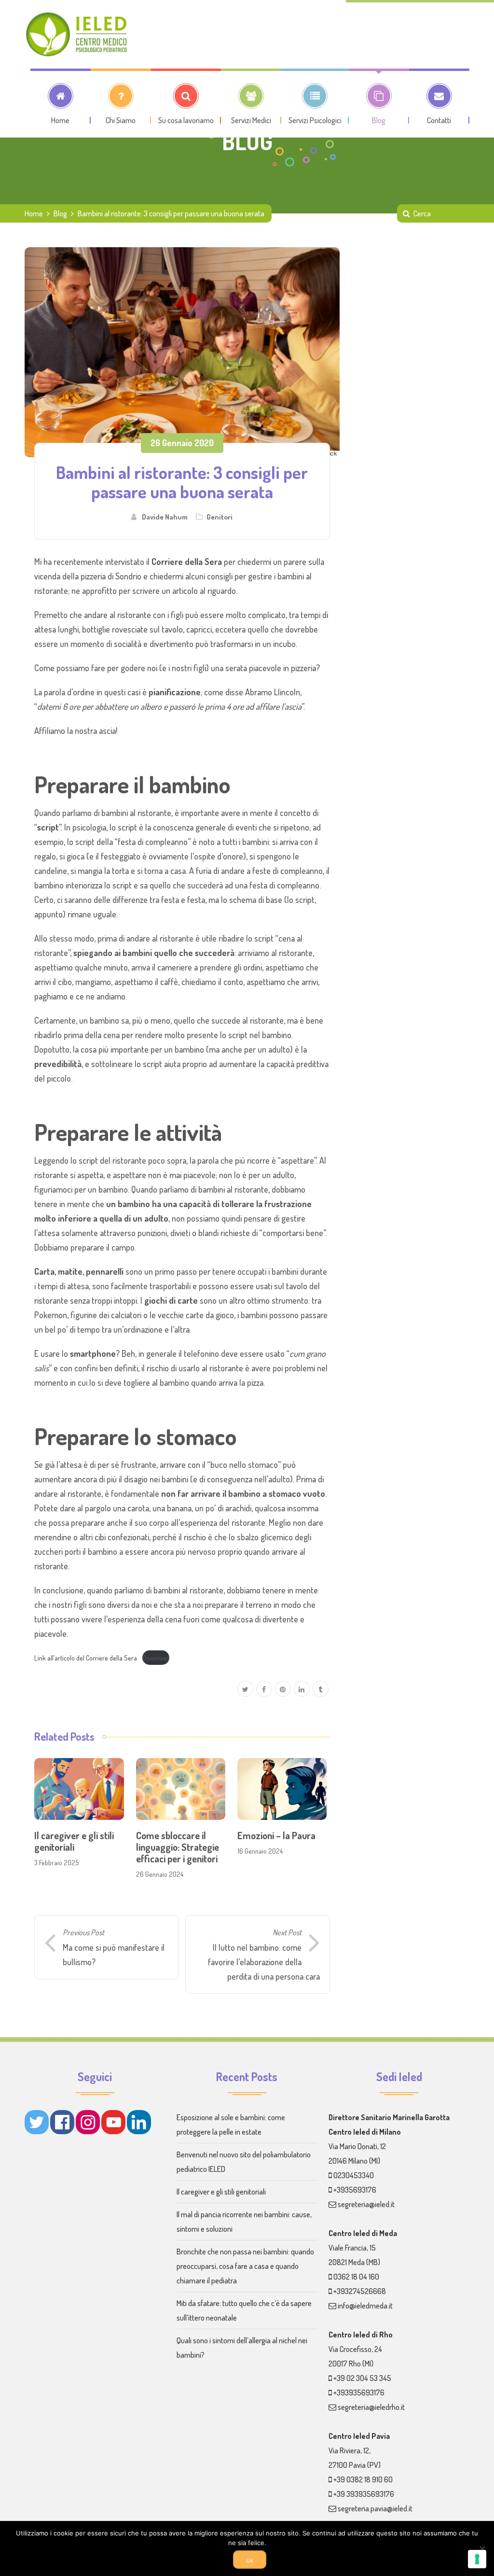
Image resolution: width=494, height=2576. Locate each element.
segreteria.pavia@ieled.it (375, 2508)
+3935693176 (355, 2190)
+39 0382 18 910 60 (363, 2479)
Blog (60, 213)
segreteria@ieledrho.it (371, 2407)
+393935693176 (359, 2393)
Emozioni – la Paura (276, 1835)
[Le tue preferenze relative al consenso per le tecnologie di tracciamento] (477, 2559)
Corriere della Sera (187, 562)
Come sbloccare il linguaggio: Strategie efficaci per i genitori (178, 1847)
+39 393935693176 (364, 2494)
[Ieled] (77, 34)
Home (34, 213)
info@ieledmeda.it (365, 2306)
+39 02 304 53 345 (362, 2378)
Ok (250, 2561)
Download (156, 1658)
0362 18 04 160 (356, 2277)
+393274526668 (360, 2291)
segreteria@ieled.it (366, 2204)
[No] (482, 2548)
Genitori (220, 517)
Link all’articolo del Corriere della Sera (86, 1658)
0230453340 (354, 2175)
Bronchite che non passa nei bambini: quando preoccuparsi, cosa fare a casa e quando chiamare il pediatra (245, 2266)
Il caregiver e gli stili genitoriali (74, 1841)
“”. (48, 827)
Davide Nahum (165, 517)
